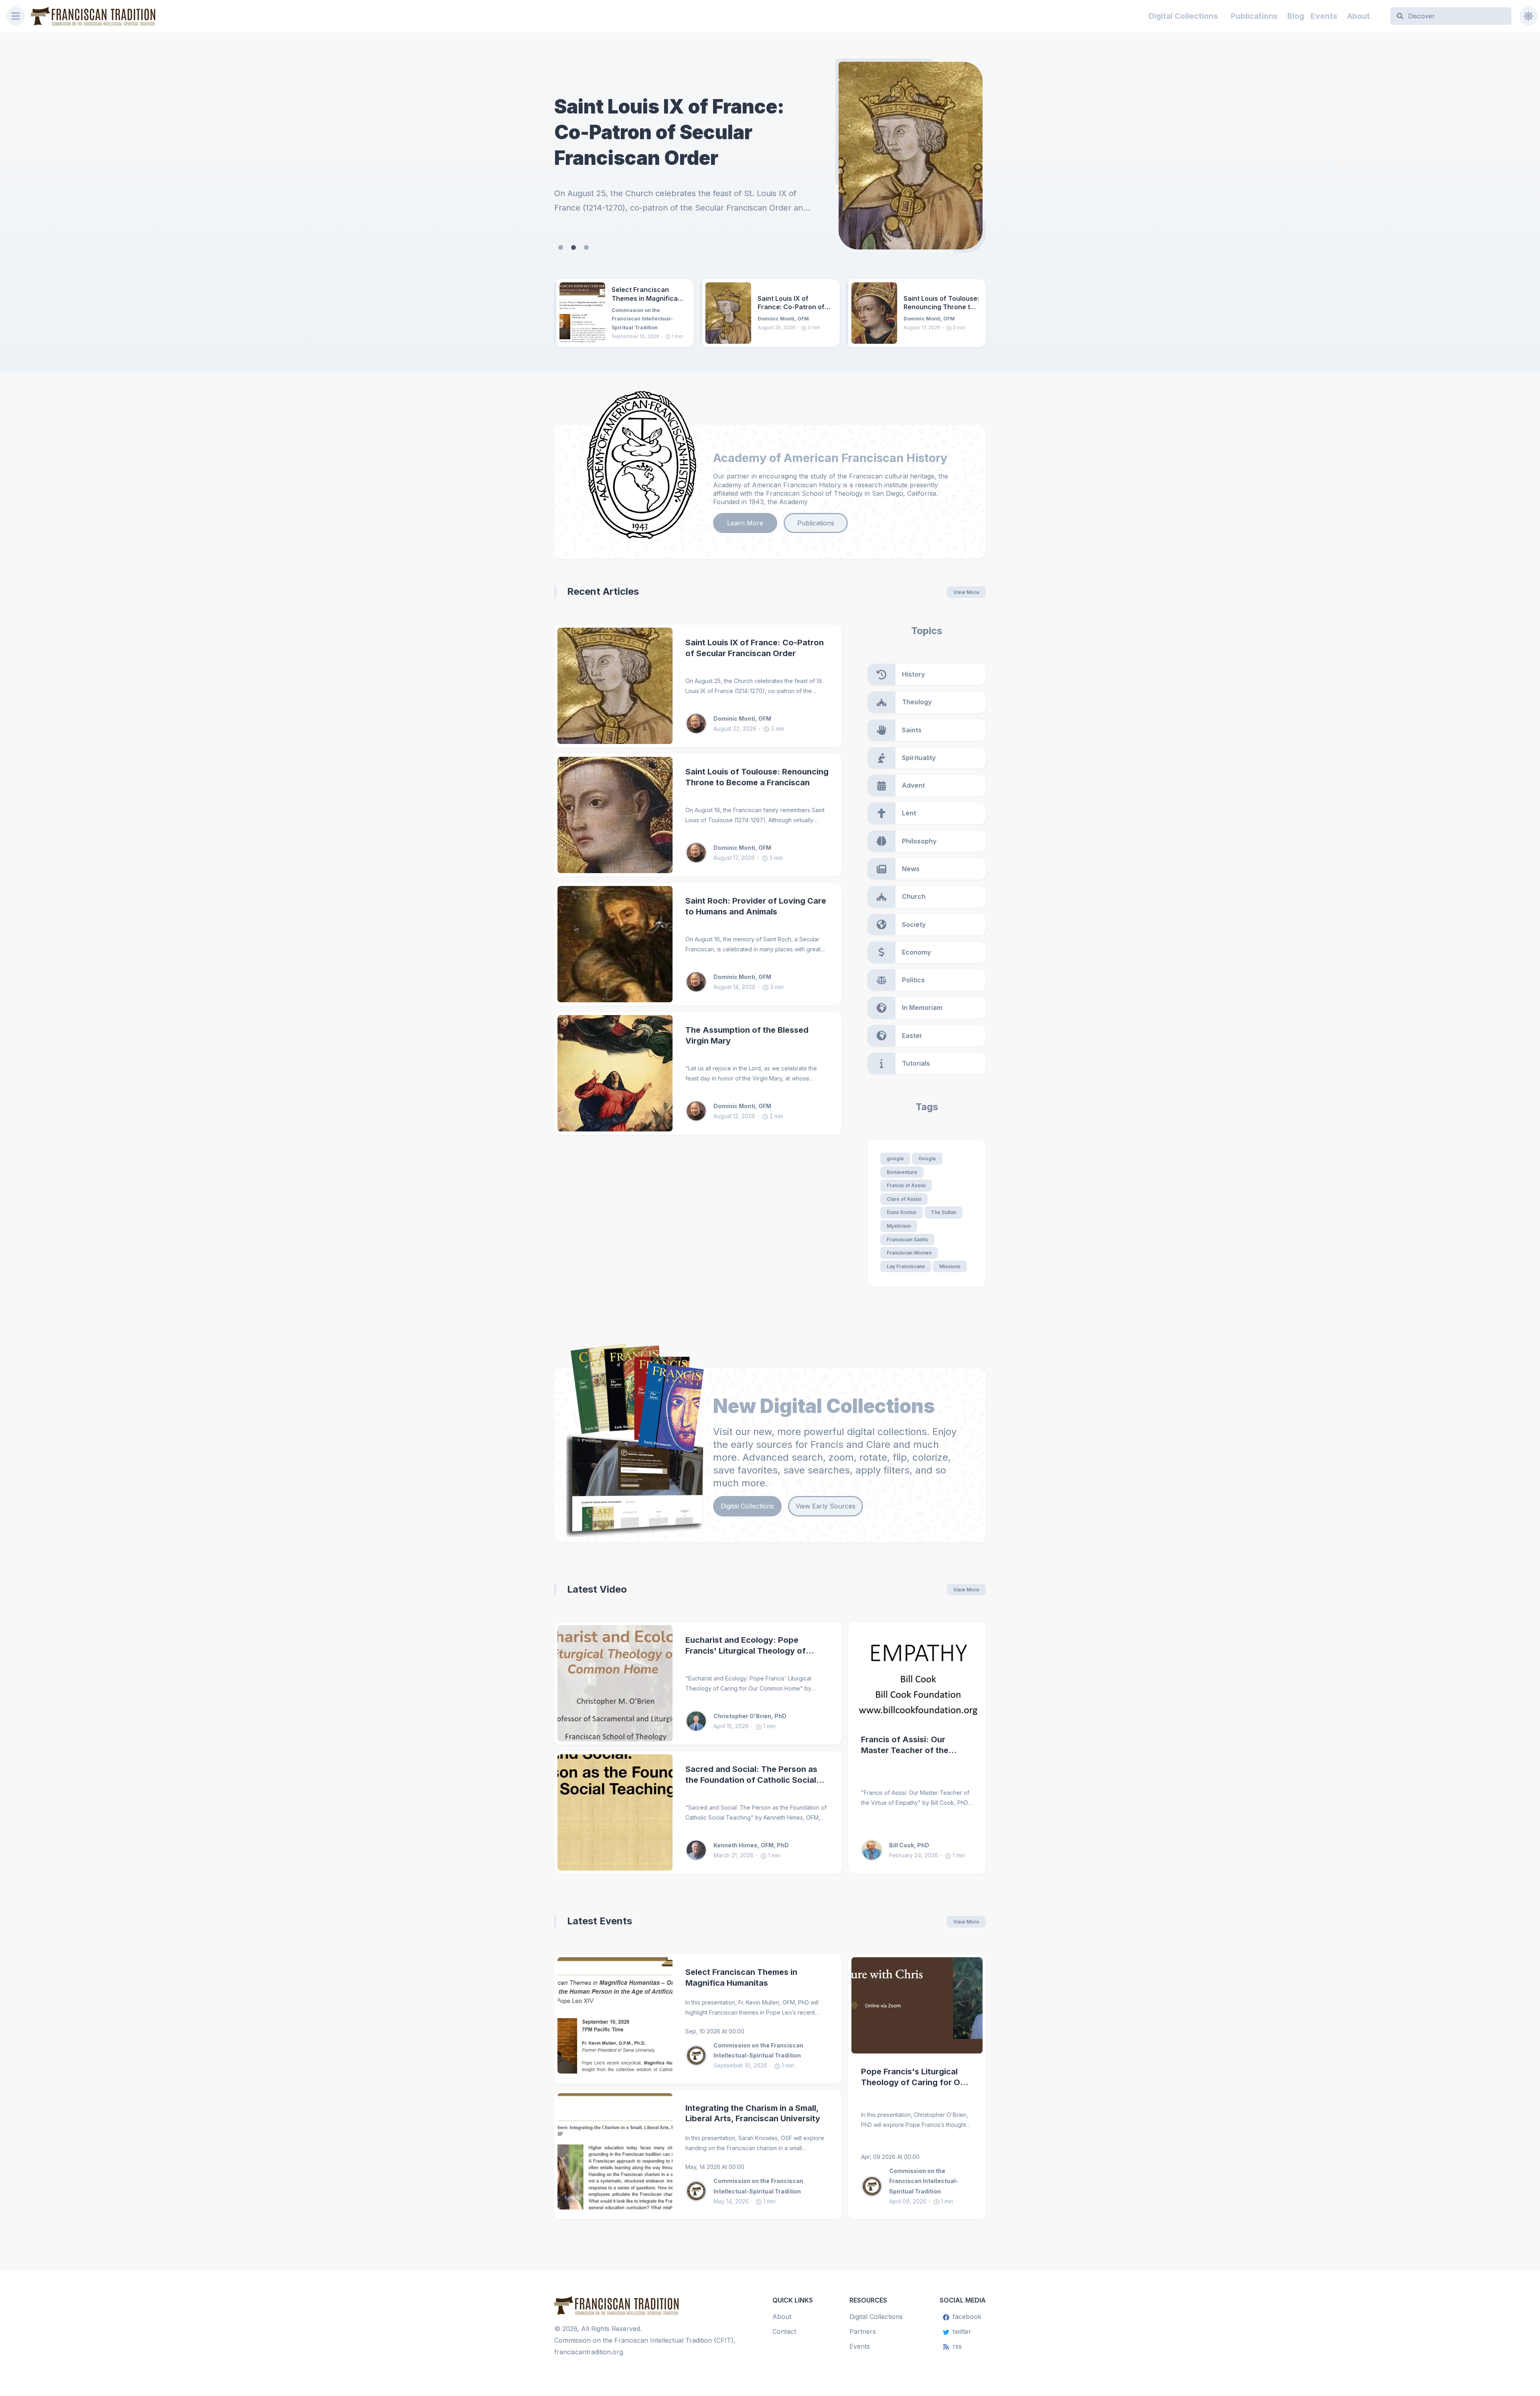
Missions (950, 1266)
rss (957, 2346)
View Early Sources (826, 1506)
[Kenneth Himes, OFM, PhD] (699, 1850)
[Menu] (16, 16)
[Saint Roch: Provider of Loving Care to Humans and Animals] (615, 944)
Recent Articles (603, 591)
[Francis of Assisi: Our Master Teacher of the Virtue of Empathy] (917, 1673)
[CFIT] (93, 16)
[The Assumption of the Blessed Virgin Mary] (615, 1073)
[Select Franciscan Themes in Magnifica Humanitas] (582, 313)
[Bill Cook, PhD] (875, 1850)
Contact (784, 2331)
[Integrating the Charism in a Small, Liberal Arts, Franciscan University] (615, 2155)
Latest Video (597, 1589)
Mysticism (899, 1226)
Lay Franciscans (906, 1266)
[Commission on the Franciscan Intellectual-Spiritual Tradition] (699, 2055)
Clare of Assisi (904, 1199)
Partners (863, 2331)
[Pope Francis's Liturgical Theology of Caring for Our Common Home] (917, 2005)
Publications (1254, 16)
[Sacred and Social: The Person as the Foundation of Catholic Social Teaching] (615, 1812)
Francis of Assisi (906, 1185)
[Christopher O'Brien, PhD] (699, 1721)
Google (927, 1158)
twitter (962, 2331)
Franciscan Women (909, 1253)
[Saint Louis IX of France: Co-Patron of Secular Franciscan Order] (728, 313)
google (895, 1158)
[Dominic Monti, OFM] (699, 724)
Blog (1296, 16)
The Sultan (943, 1212)
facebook (967, 2317)
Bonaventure (902, 1172)
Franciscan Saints (907, 1240)
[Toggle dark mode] (1528, 16)
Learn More (745, 523)
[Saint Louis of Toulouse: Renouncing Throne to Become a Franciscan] (911, 156)
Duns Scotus (902, 1212)
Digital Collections (1183, 16)
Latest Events (600, 1921)
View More (966, 592)
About (1359, 16)
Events (1324, 16)
